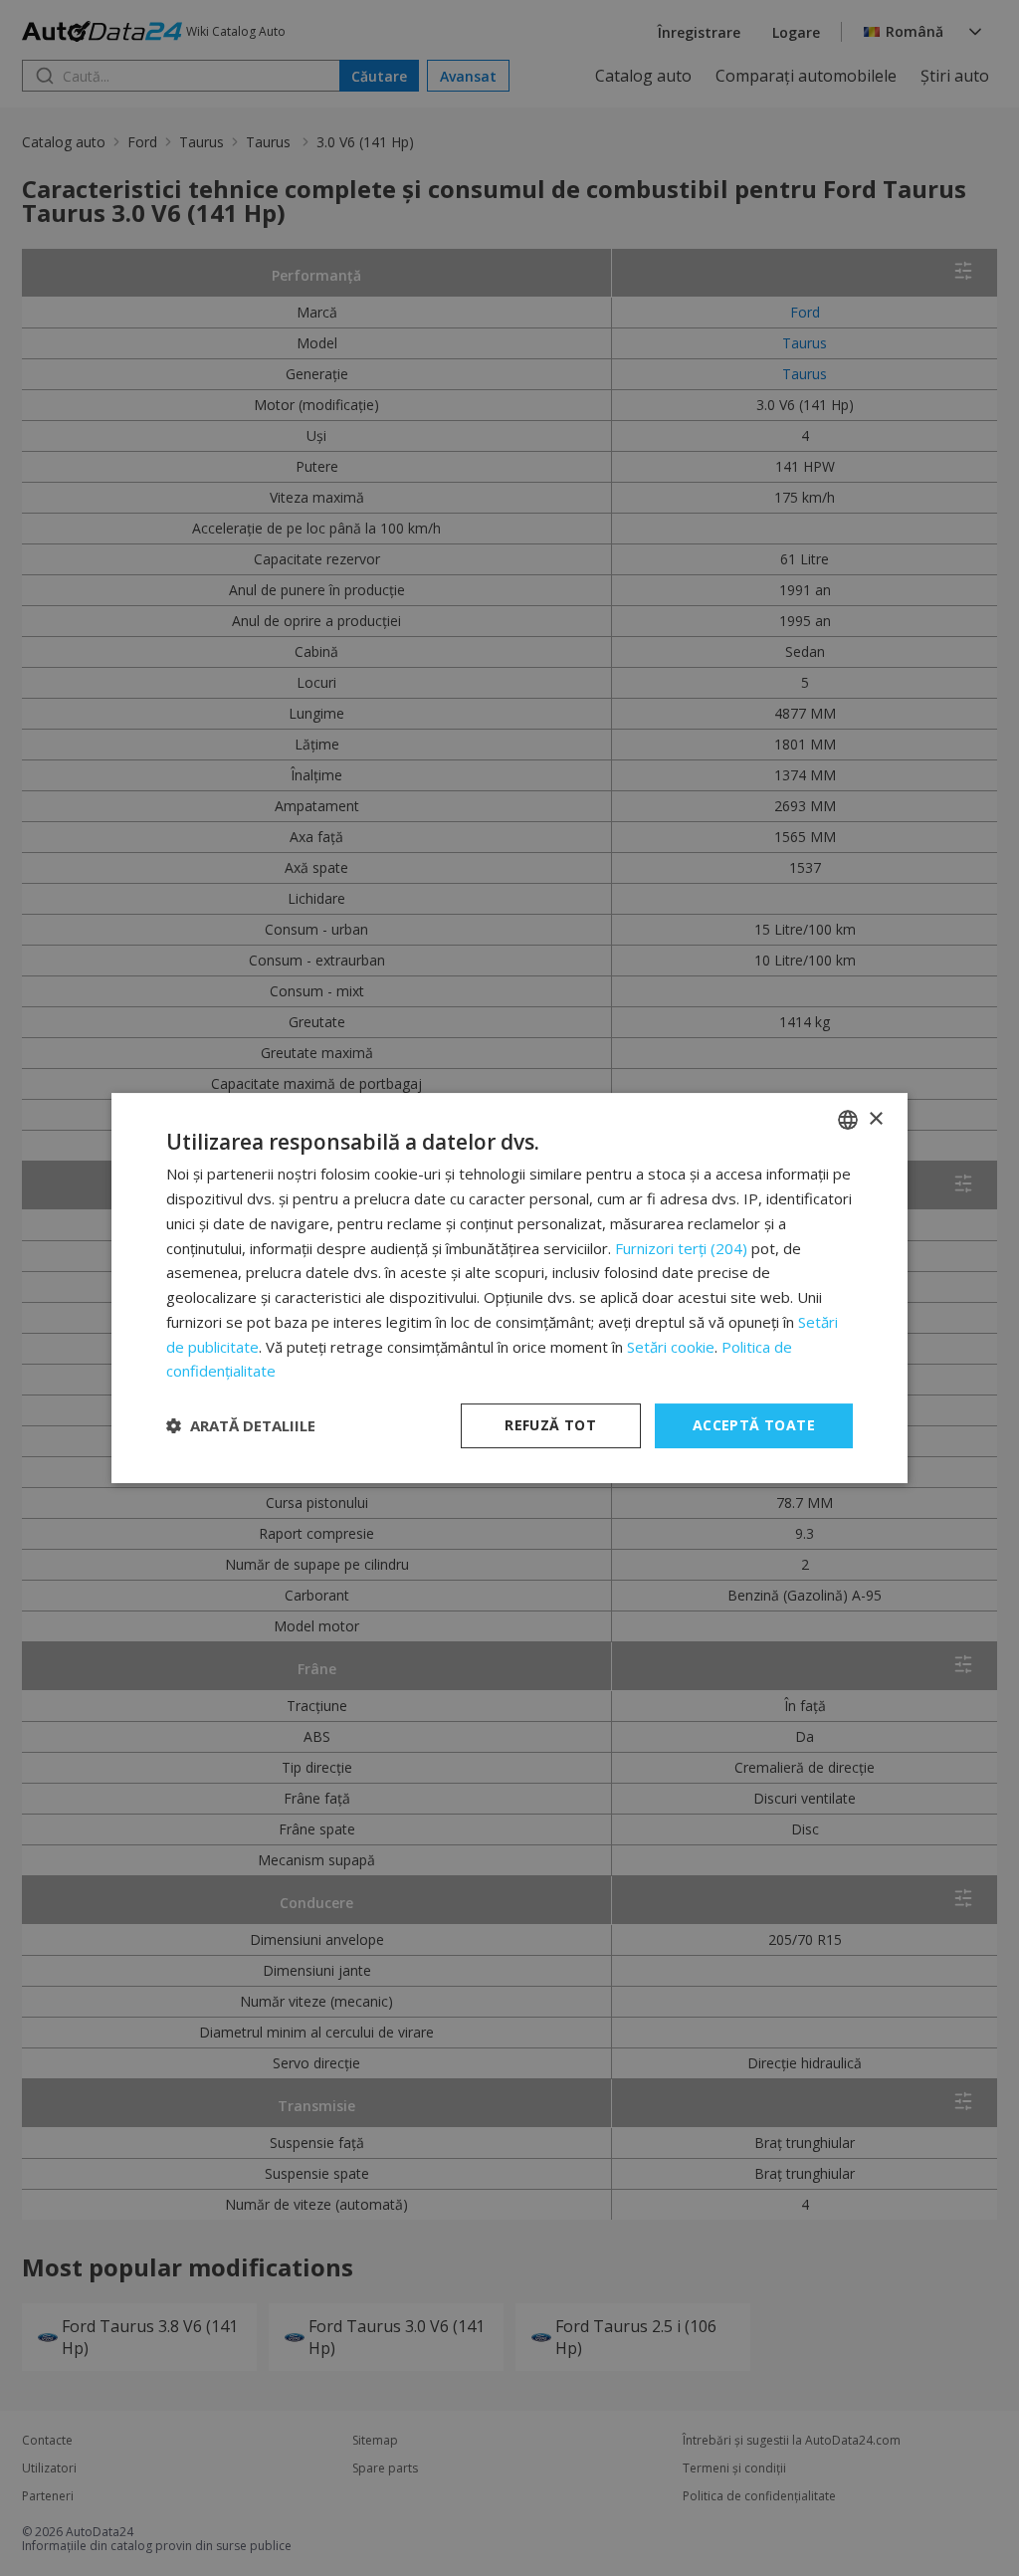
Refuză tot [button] (550, 1425)
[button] (241, 1426)
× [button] (875, 1119)
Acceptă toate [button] (754, 1425)
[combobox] (848, 1120)
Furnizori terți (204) (681, 1248)
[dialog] (509, 1288)
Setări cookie (671, 1347)
